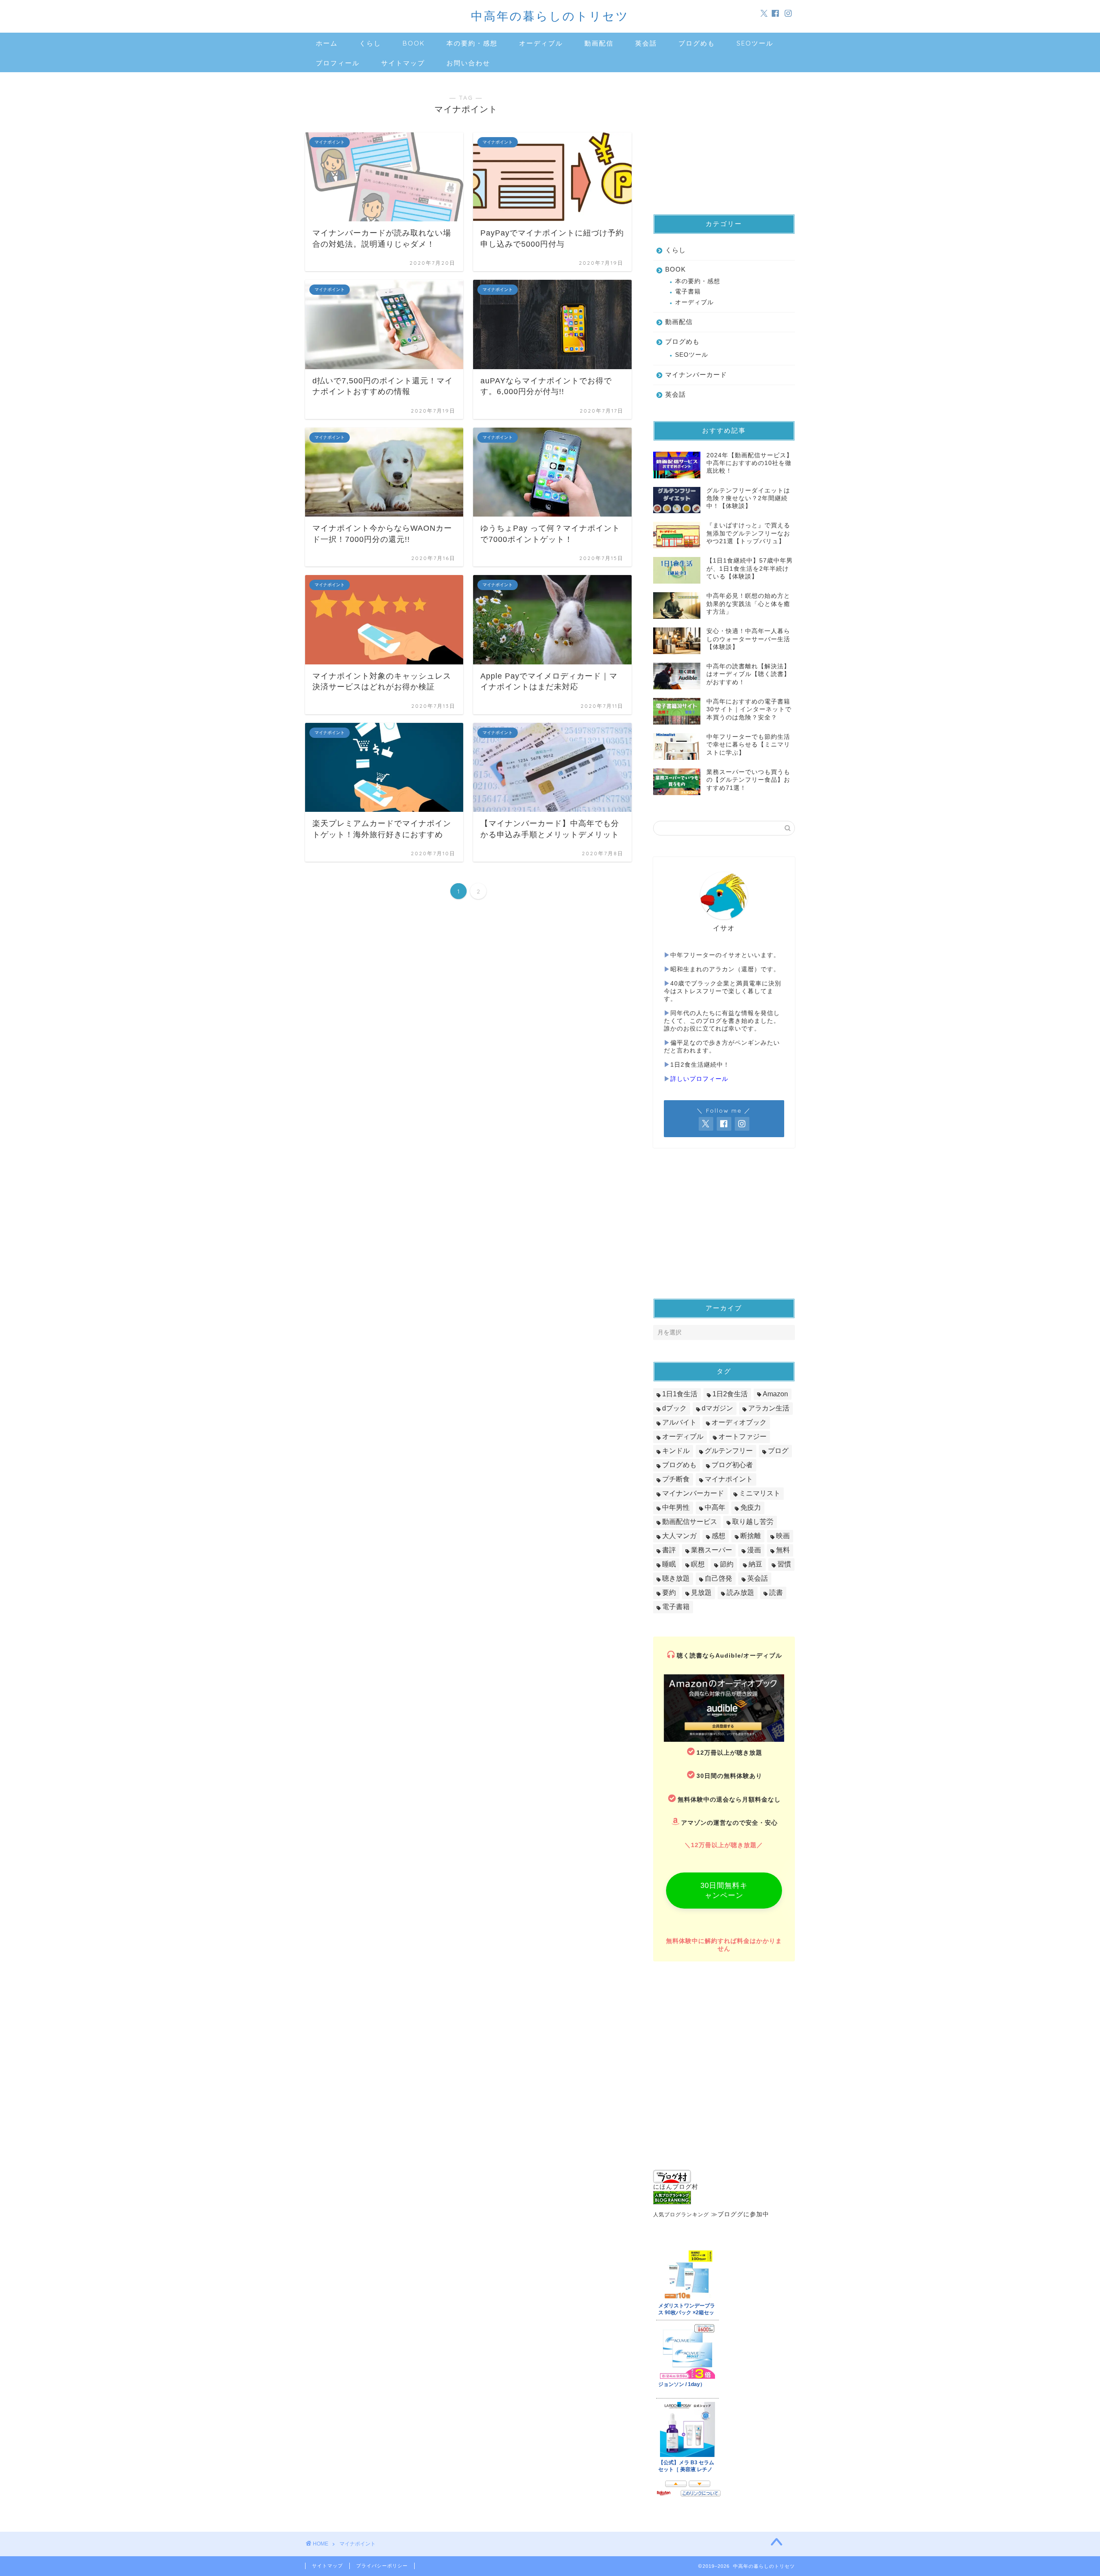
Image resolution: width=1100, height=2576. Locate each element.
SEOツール (755, 43)
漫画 (754, 1550)
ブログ (778, 1451)
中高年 (715, 1507)
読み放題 (740, 1592)
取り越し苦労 (753, 1522)
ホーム (327, 43)
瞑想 (698, 1564)
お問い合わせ (468, 63)
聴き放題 (676, 1578)
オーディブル (541, 43)
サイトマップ (403, 63)
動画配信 (599, 43)
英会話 (646, 43)
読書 (776, 1592)
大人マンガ (679, 1536)
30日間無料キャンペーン (724, 1891)
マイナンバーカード (696, 375)
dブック (674, 1408)
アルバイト (679, 1422)
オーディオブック (739, 1422)
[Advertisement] (724, 139)
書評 (669, 1550)
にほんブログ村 (676, 2187)
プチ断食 (676, 1479)
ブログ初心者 (732, 1465)
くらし (370, 43)
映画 (783, 1536)
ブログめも (697, 43)
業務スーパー (712, 1550)
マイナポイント (729, 1479)
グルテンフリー (729, 1451)
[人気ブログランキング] (724, 2198)
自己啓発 (718, 1578)
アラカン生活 (769, 1408)
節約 (727, 1564)
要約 (669, 1592)
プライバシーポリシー (382, 2566)
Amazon (775, 1394)
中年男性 (676, 1507)
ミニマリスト (760, 1493)
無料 (783, 1550)
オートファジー (742, 1436)
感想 (718, 1536)
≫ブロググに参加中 (740, 2214)
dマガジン (717, 1408)
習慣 (784, 1564)
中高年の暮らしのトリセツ (550, 16)
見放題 (701, 1592)
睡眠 (669, 1564)
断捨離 (751, 1536)
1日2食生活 (730, 1394)
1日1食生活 (680, 1394)
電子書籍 (688, 292)
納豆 (755, 1564)
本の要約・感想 (472, 43)
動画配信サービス (690, 1522)
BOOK (414, 43)
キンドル (676, 1451)
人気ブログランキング (681, 2215)
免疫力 (751, 1507)
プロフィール (338, 63)
